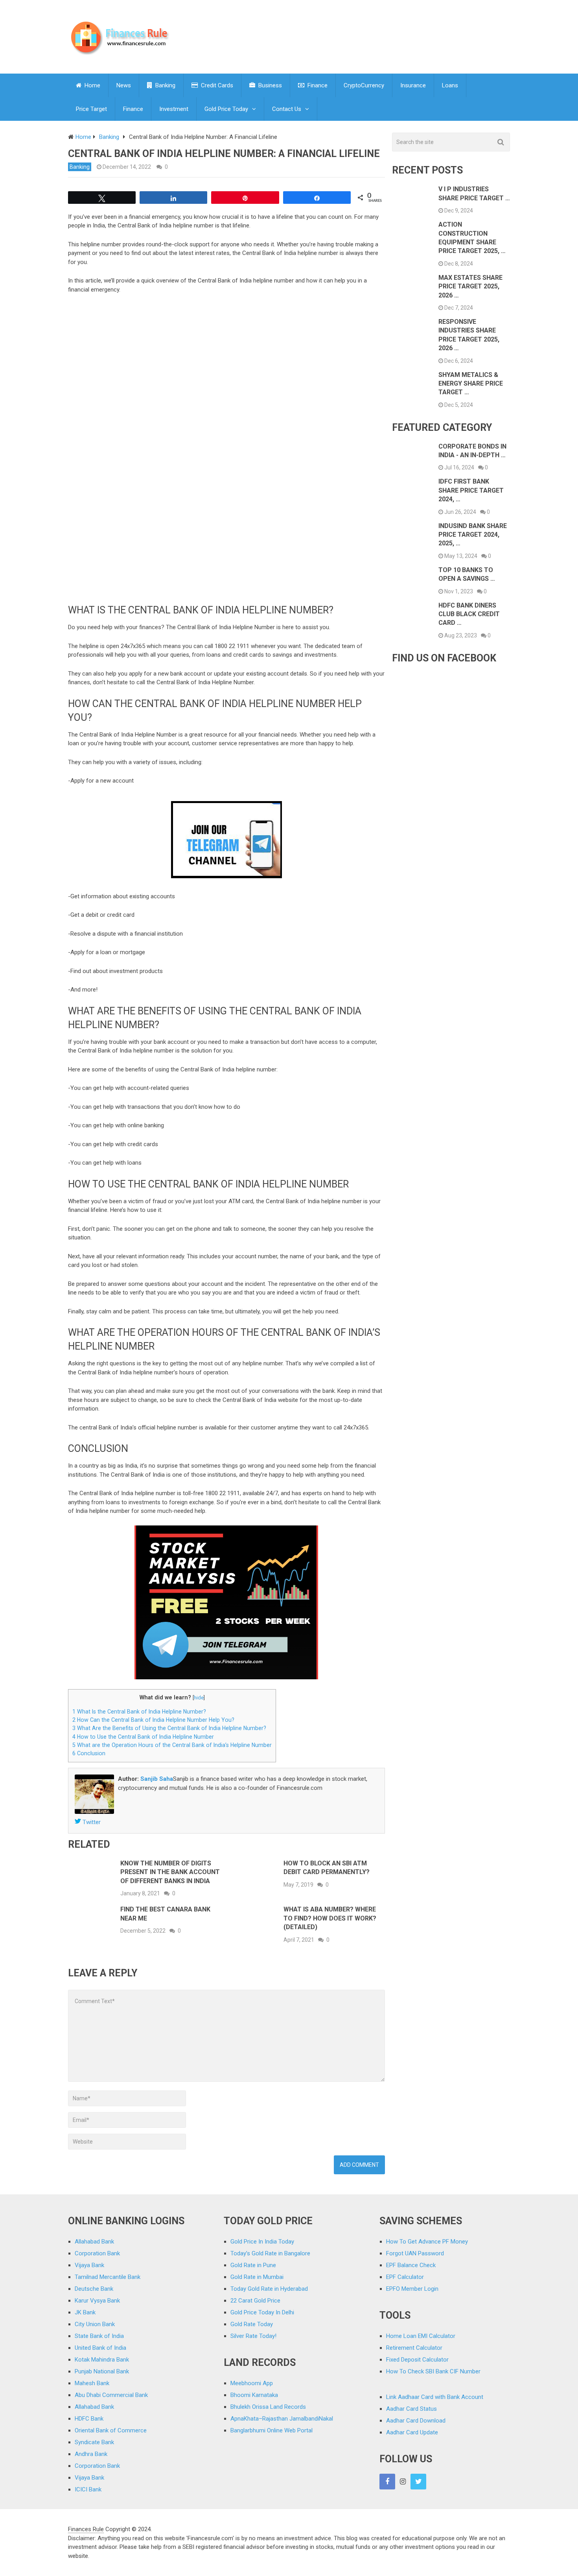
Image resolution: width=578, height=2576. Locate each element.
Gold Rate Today (252, 2324)
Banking (165, 85)
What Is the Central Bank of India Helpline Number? (139, 1712)
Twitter (91, 1822)
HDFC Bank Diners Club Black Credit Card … (469, 614)
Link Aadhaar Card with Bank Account (435, 2397)
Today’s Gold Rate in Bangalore (270, 2253)
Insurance (413, 85)
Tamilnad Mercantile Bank (108, 2277)
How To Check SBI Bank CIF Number (433, 2371)
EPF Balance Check (411, 2265)
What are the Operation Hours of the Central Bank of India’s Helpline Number (172, 1745)
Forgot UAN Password (415, 2253)
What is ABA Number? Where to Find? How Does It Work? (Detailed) (330, 1918)
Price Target (91, 109)
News (124, 85)
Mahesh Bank (92, 2383)
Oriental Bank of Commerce (111, 2430)
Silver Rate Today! (253, 2336)
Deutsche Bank (94, 2289)
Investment (174, 109)
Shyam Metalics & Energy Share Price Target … (471, 384)
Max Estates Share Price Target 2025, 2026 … (470, 286)
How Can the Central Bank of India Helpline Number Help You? (153, 1720)
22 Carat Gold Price (255, 2301)
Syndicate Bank (94, 2442)
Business (269, 85)
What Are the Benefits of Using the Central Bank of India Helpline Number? (169, 1728)
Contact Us (287, 109)
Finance (317, 85)
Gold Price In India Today (262, 2242)
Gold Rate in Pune (253, 2265)
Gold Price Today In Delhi (262, 2312)
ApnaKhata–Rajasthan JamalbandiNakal (282, 2419)
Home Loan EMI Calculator (421, 2336)
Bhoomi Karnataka (254, 2395)
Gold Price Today (226, 109)
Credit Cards (216, 85)
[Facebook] (387, 2482)
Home (92, 85)
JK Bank (85, 2312)
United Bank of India (100, 2348)
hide (199, 1698)
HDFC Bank (89, 2419)
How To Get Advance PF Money (427, 2242)
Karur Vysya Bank (97, 2301)
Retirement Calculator (414, 2348)
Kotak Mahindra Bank (102, 2360)
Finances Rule (86, 2529)
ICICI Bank (88, 2489)
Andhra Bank (91, 2454)
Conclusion (89, 1753)
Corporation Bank (97, 2253)
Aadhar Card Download (416, 2421)
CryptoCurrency (364, 85)
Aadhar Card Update (412, 2432)
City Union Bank (95, 2324)
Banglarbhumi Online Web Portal (272, 2430)
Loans (450, 85)
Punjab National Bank (102, 2371)
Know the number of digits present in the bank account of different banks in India (170, 1872)
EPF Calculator (405, 2277)
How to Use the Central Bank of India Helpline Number (143, 1737)
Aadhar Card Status (411, 2409)
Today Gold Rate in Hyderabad (269, 2289)
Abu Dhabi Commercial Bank (111, 2395)
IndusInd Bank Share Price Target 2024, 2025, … (473, 535)
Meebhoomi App (252, 2383)
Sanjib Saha (157, 1779)
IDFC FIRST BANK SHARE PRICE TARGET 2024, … (471, 490)
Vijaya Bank (89, 2265)
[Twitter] (418, 2482)
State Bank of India (99, 2336)
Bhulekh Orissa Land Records (268, 2407)
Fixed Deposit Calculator (417, 2360)
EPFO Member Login (412, 2289)
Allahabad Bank (94, 2242)
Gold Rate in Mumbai (257, 2277)
